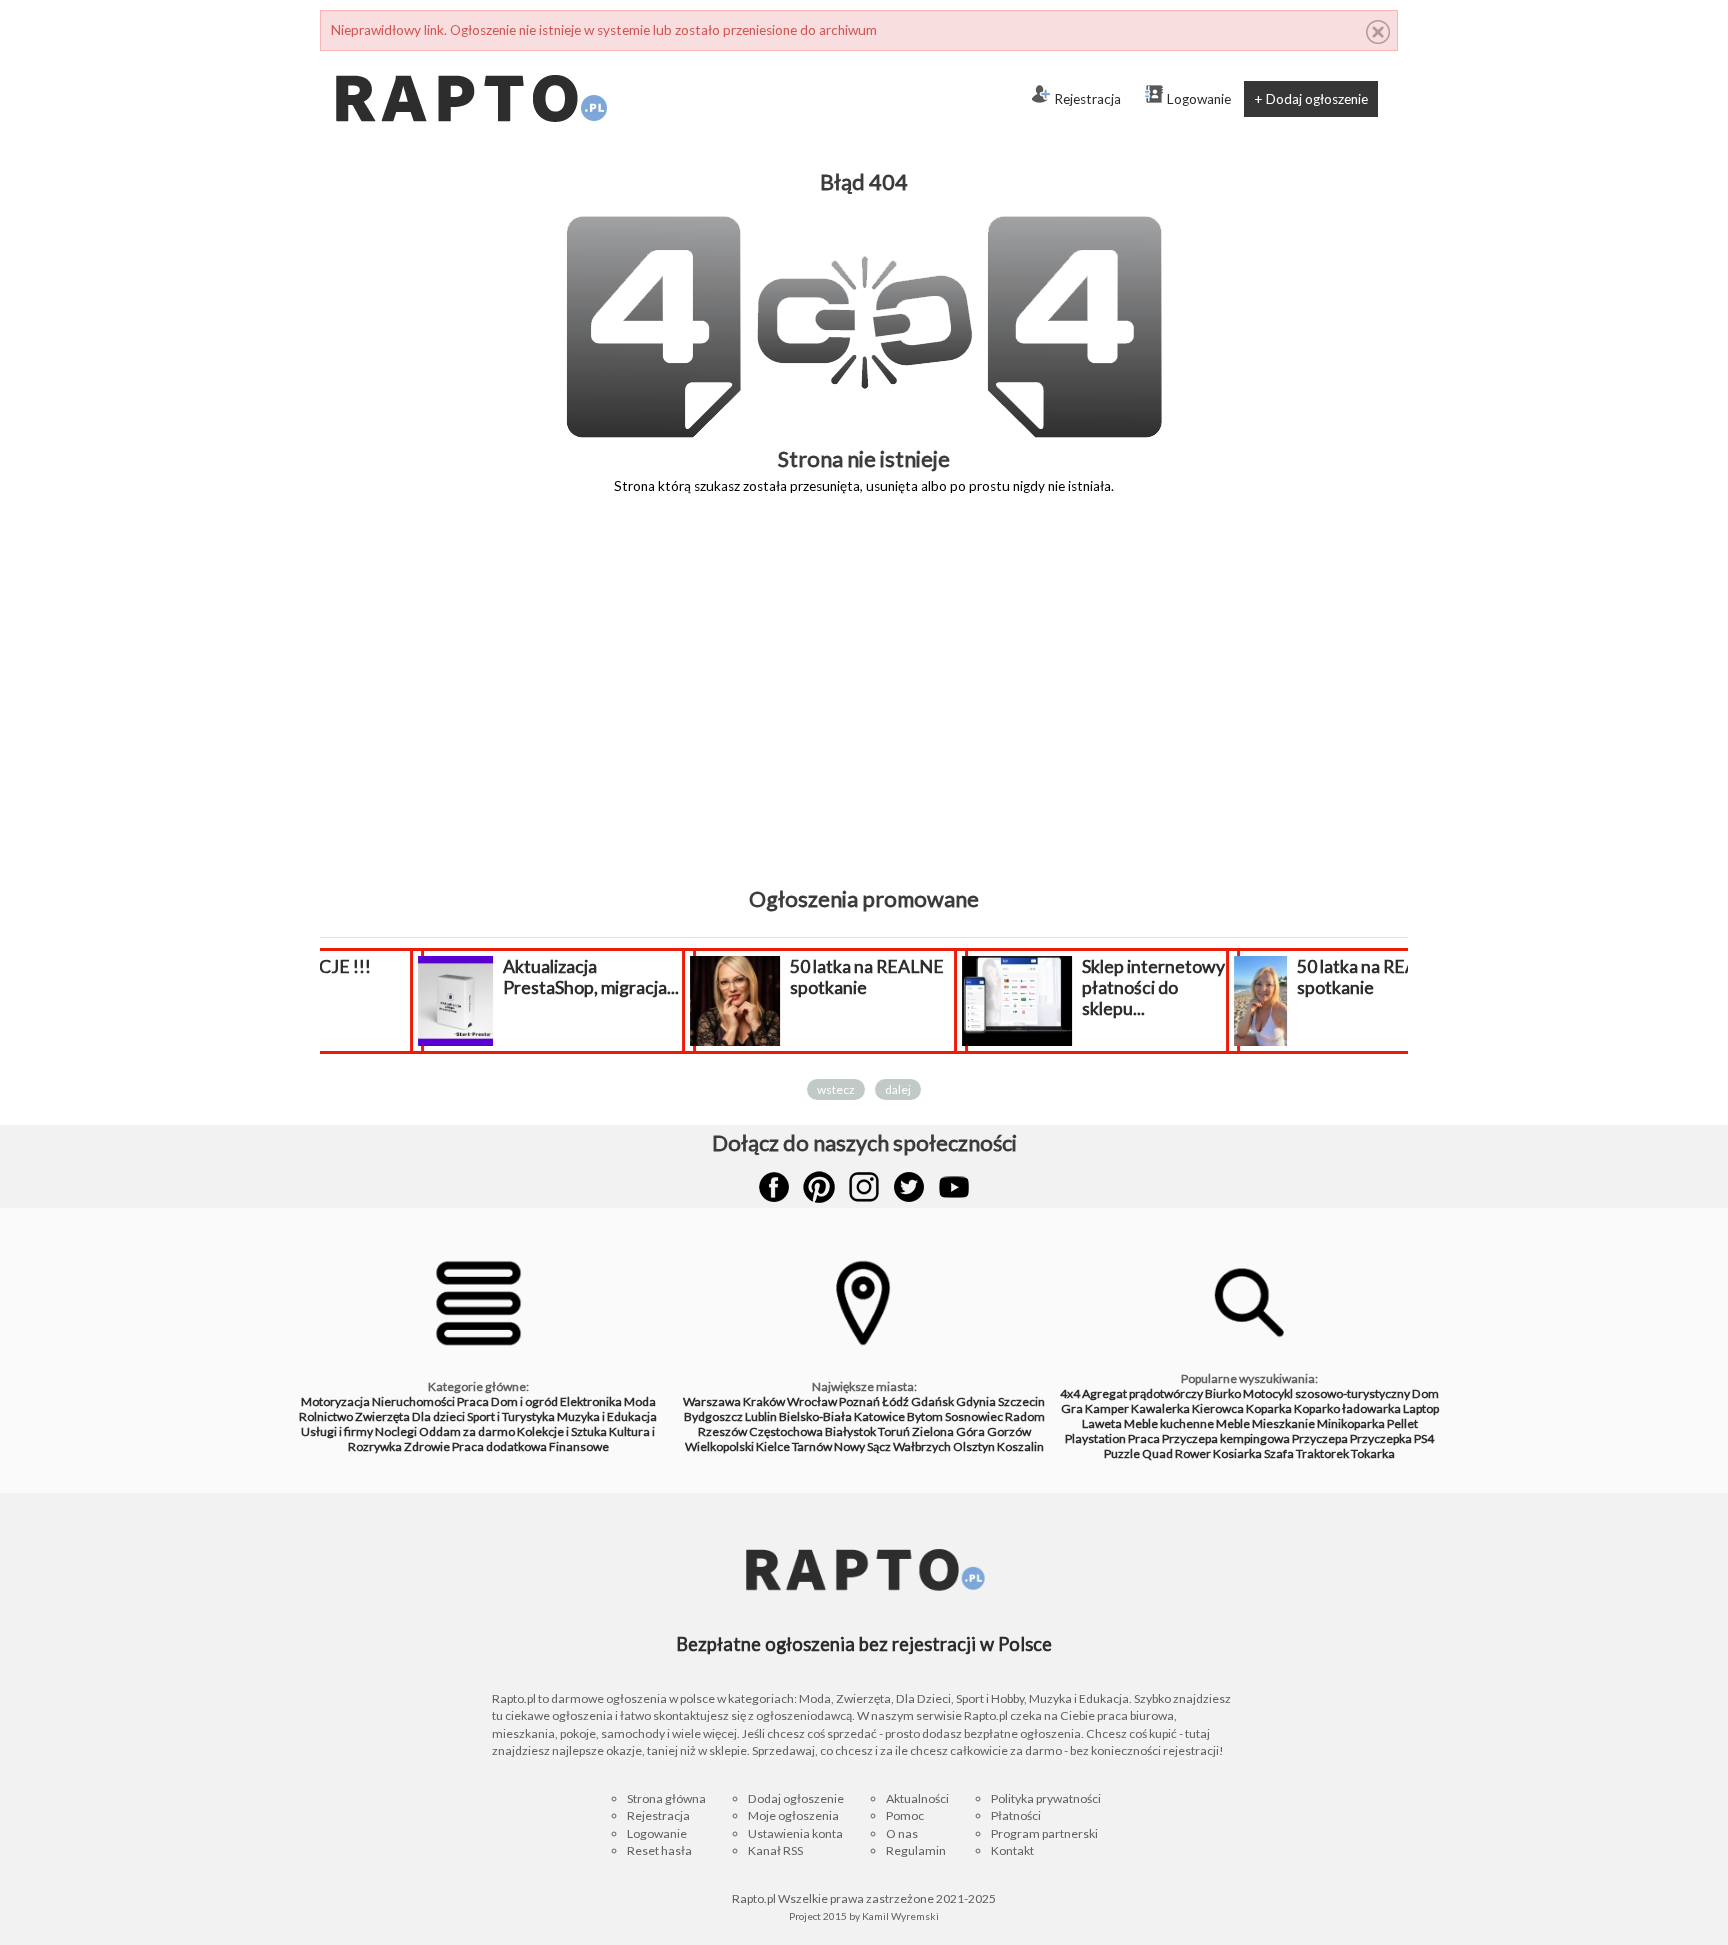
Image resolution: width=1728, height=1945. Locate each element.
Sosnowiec (974, 1416)
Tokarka (1373, 1453)
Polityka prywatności (1046, 1798)
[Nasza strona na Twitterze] (909, 1187)
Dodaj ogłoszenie (796, 1798)
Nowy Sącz (862, 1446)
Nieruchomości (413, 1401)
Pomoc (905, 1815)
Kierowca (1218, 1408)
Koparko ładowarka (1347, 1408)
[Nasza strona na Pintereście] (819, 1187)
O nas (902, 1833)
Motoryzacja (335, 1401)
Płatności (1016, 1815)
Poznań (859, 1401)
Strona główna (666, 1798)
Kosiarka (1237, 1453)
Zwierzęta (382, 1416)
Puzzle (1122, 1453)
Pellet (1402, 1423)
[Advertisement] (864, 705)
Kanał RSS (775, 1850)
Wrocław (812, 1401)
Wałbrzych (922, 1446)
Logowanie (1199, 99)
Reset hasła (659, 1850)
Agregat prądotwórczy (1142, 1393)
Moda (640, 1401)
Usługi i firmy (337, 1431)
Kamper (1107, 1408)
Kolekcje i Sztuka (562, 1431)
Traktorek (1322, 1453)
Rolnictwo (326, 1416)
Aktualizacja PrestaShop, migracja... (511, 977)
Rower (1193, 1453)
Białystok (850, 1431)
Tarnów (812, 1446)
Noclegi (396, 1431)
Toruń (894, 1431)
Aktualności (917, 1798)
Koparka (1269, 1408)
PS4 (1424, 1438)
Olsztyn (974, 1446)
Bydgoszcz (713, 1416)
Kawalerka (1160, 1408)
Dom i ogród (524, 1401)
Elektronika (591, 1401)
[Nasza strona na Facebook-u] (774, 1187)
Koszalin (1020, 1446)
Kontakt (1012, 1850)
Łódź (895, 1401)
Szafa (1279, 1453)
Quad (1157, 1453)
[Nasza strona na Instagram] (864, 1187)
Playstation (1095, 1438)
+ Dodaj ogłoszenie (1311, 99)
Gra (1072, 1408)
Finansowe (579, 1446)
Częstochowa (786, 1431)
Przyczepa (1320, 1438)
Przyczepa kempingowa (1226, 1438)
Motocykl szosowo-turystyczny (1326, 1393)
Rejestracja (1087, 99)
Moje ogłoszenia (793, 1815)
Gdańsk (932, 1401)
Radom (1025, 1416)
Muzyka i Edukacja (607, 1416)
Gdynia (976, 1401)
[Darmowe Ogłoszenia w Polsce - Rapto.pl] (470, 59)
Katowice (879, 1416)
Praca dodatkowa (499, 1446)
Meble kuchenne (1169, 1423)
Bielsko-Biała (815, 1416)
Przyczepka (1381, 1438)
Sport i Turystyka (511, 1416)
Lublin (761, 1416)
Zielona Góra (948, 1431)
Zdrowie (427, 1446)
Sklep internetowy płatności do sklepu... (1073, 987)
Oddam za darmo (467, 1431)
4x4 (1070, 1393)
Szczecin (1021, 1401)
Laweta (1102, 1423)
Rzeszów (722, 1431)
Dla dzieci (438, 1416)
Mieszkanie (1283, 1423)
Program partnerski (1044, 1833)
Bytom (925, 1416)
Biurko (1223, 1393)
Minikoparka (1351, 1423)
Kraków (764, 1401)
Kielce (773, 1446)
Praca (473, 1401)
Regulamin (916, 1850)
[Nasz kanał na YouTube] (954, 1187)
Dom (1425, 1393)
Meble (1233, 1423)
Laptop (1421, 1408)
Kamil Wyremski (900, 1916)
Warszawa (712, 1401)
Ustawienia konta (795, 1833)
